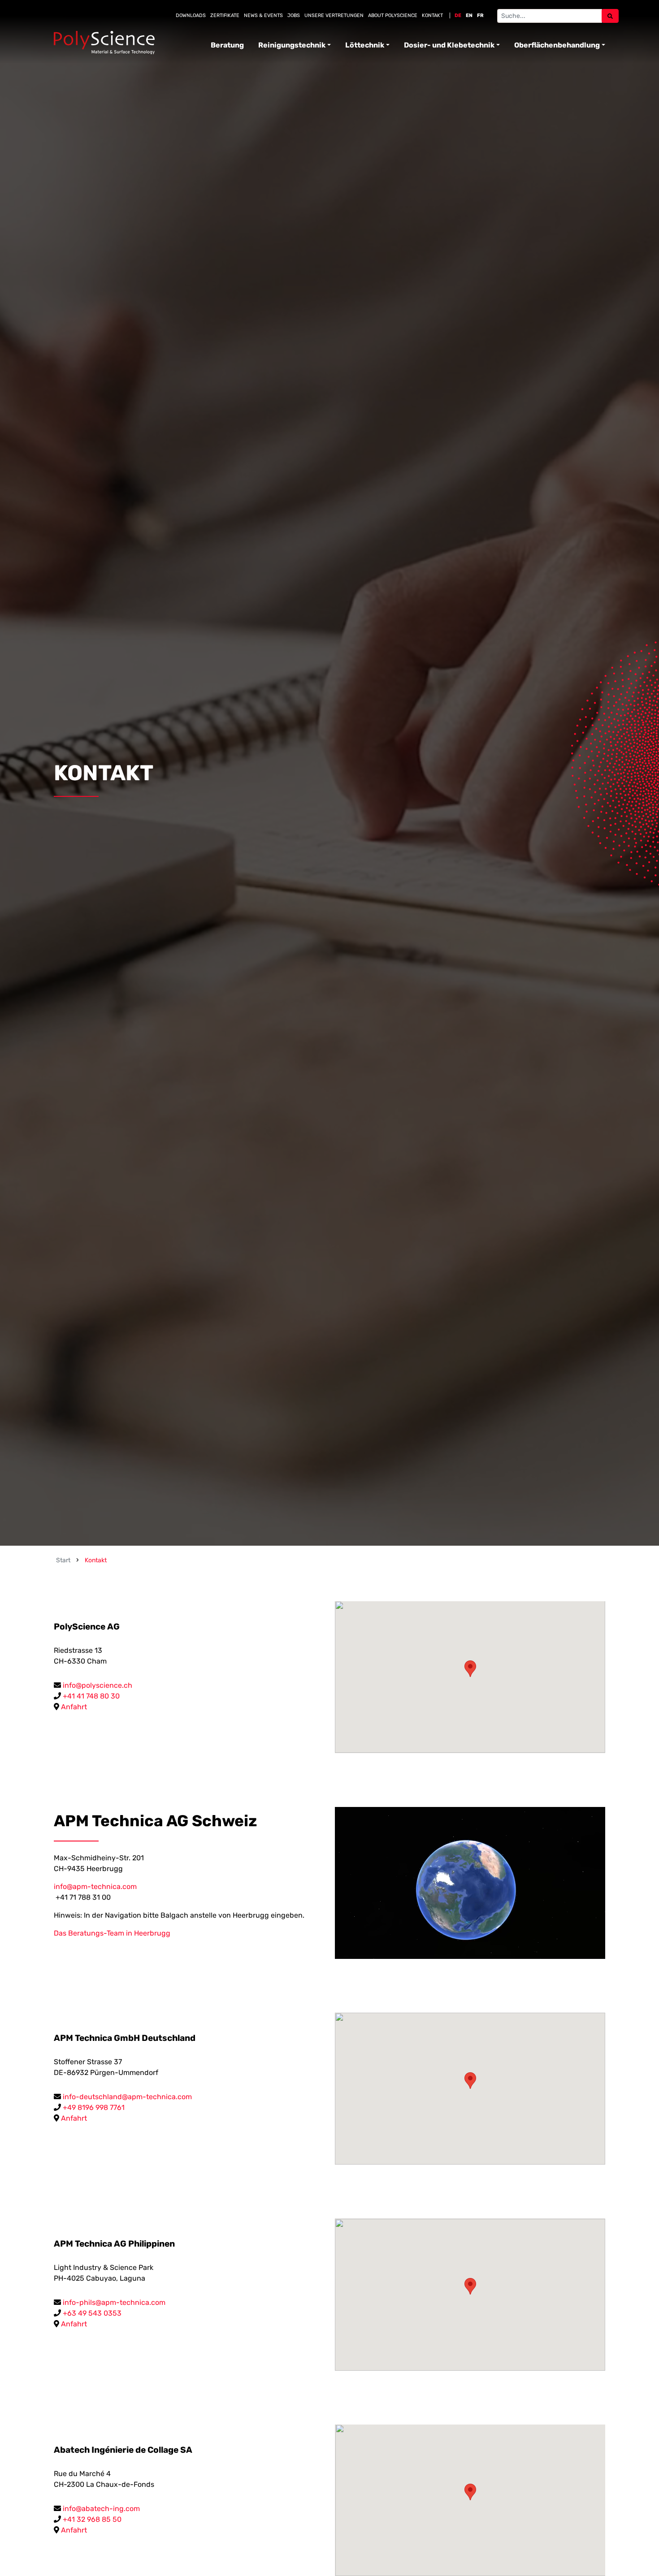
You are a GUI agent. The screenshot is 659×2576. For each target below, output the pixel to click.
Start (63, 1560)
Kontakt (432, 15)
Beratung (227, 45)
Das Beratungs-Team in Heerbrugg (112, 1933)
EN (469, 15)
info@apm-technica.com (95, 1887)
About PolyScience (393, 15)
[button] (470, 1669)
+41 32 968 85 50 (92, 2519)
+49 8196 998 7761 (94, 2107)
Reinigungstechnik (292, 45)
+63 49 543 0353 (92, 2313)
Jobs (294, 15)
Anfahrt (74, 1707)
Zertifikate (225, 15)
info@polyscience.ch (98, 1685)
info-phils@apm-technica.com (114, 2302)
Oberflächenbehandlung (557, 45)
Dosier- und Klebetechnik (449, 45)
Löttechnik (365, 45)
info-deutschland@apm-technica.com (127, 2097)
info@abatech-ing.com (101, 2509)
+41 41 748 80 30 (91, 1696)
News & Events (263, 15)
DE (458, 15)
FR (480, 15)
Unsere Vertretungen (334, 15)
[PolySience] (104, 43)
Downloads (191, 15)
